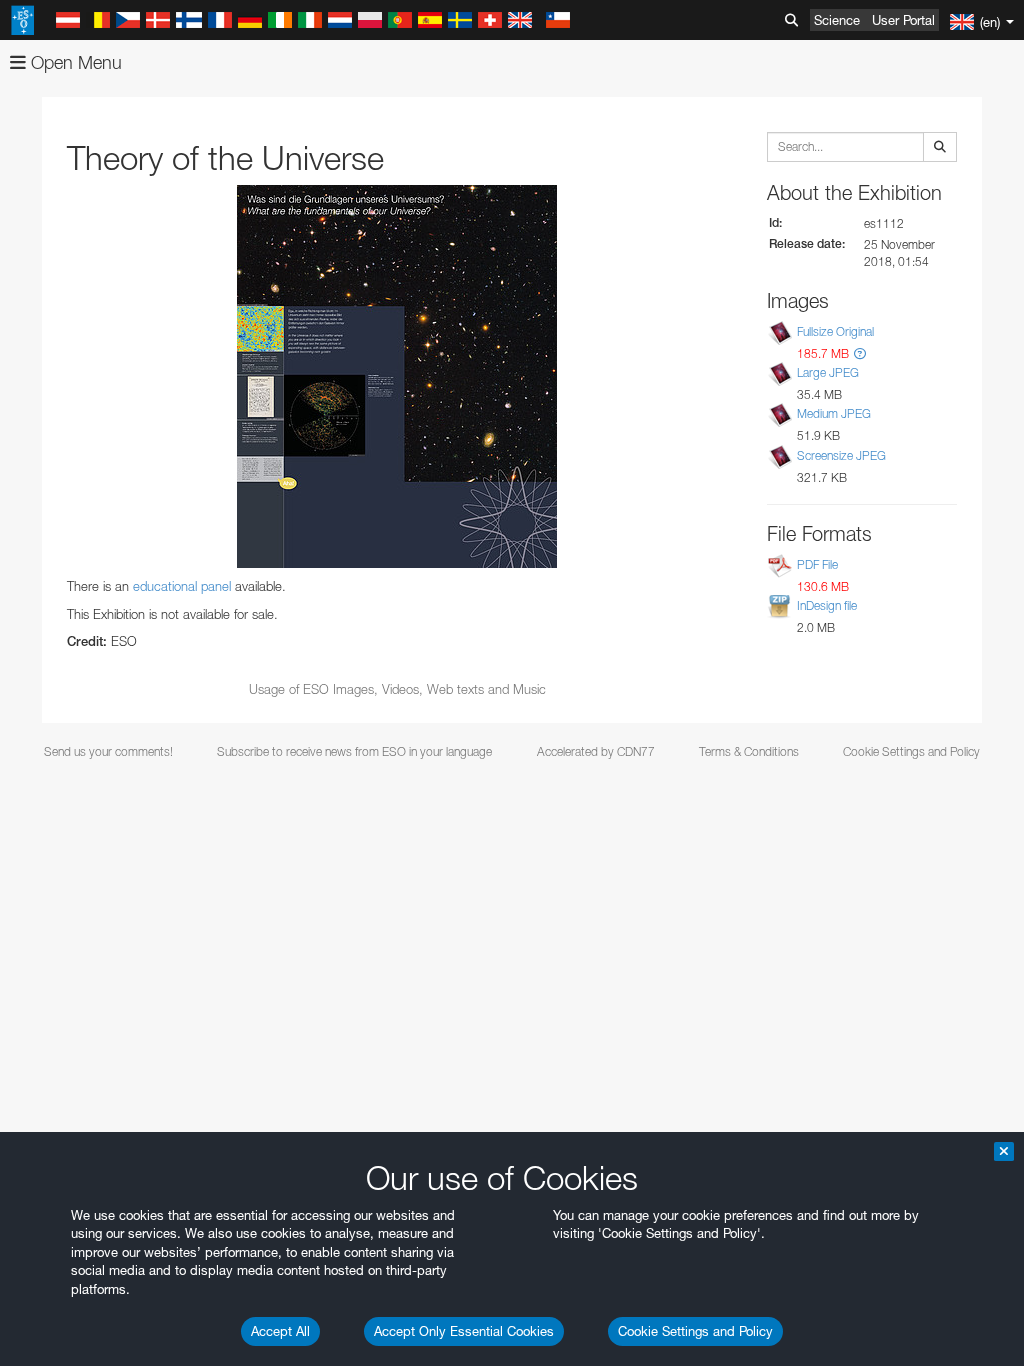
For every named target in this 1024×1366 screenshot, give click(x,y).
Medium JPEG (834, 414)
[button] (860, 353)
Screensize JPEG (841, 455)
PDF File (817, 564)
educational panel (182, 586)
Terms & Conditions (749, 751)
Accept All (280, 1331)
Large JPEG (828, 372)
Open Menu (74, 62)
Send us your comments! (108, 751)
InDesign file (827, 605)
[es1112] (397, 376)
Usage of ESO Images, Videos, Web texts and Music (397, 689)
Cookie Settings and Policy (695, 1331)
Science (837, 20)
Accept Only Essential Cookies (464, 1331)
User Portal (903, 20)
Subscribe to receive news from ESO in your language (354, 751)
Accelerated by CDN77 (596, 751)
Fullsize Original (835, 331)
